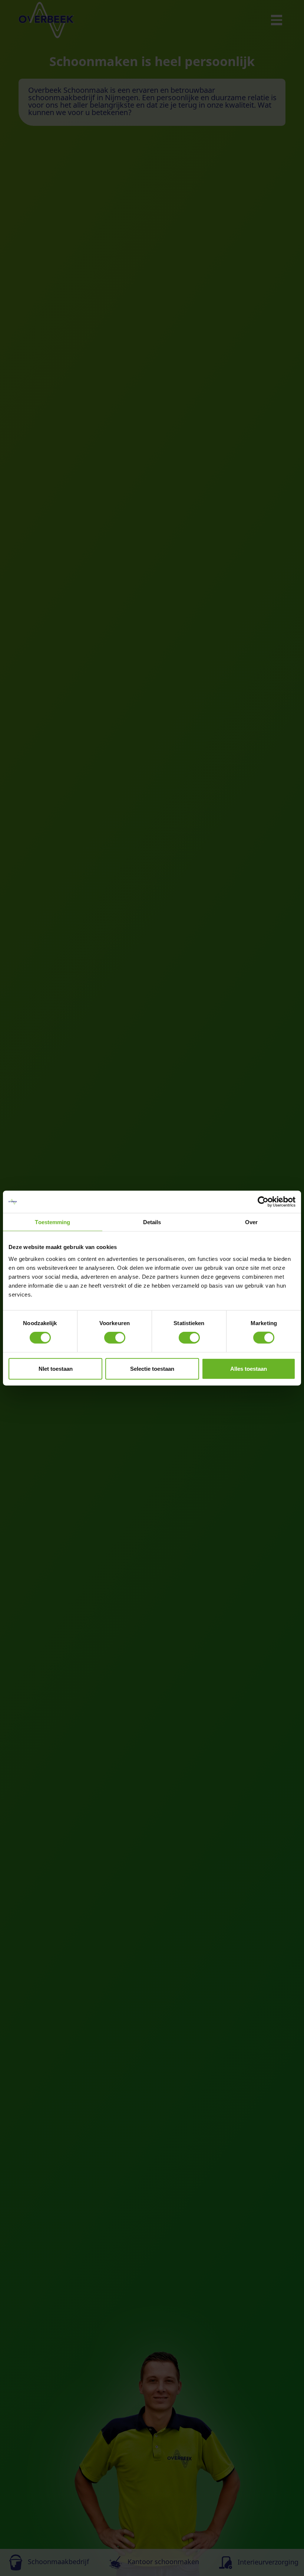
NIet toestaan (56, 1368)
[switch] (115, 1338)
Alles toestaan (249, 1368)
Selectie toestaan (152, 1368)
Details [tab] (152, 1222)
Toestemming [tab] (52, 1222)
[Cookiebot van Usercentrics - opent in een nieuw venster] (263, 1202)
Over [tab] (251, 1222)
